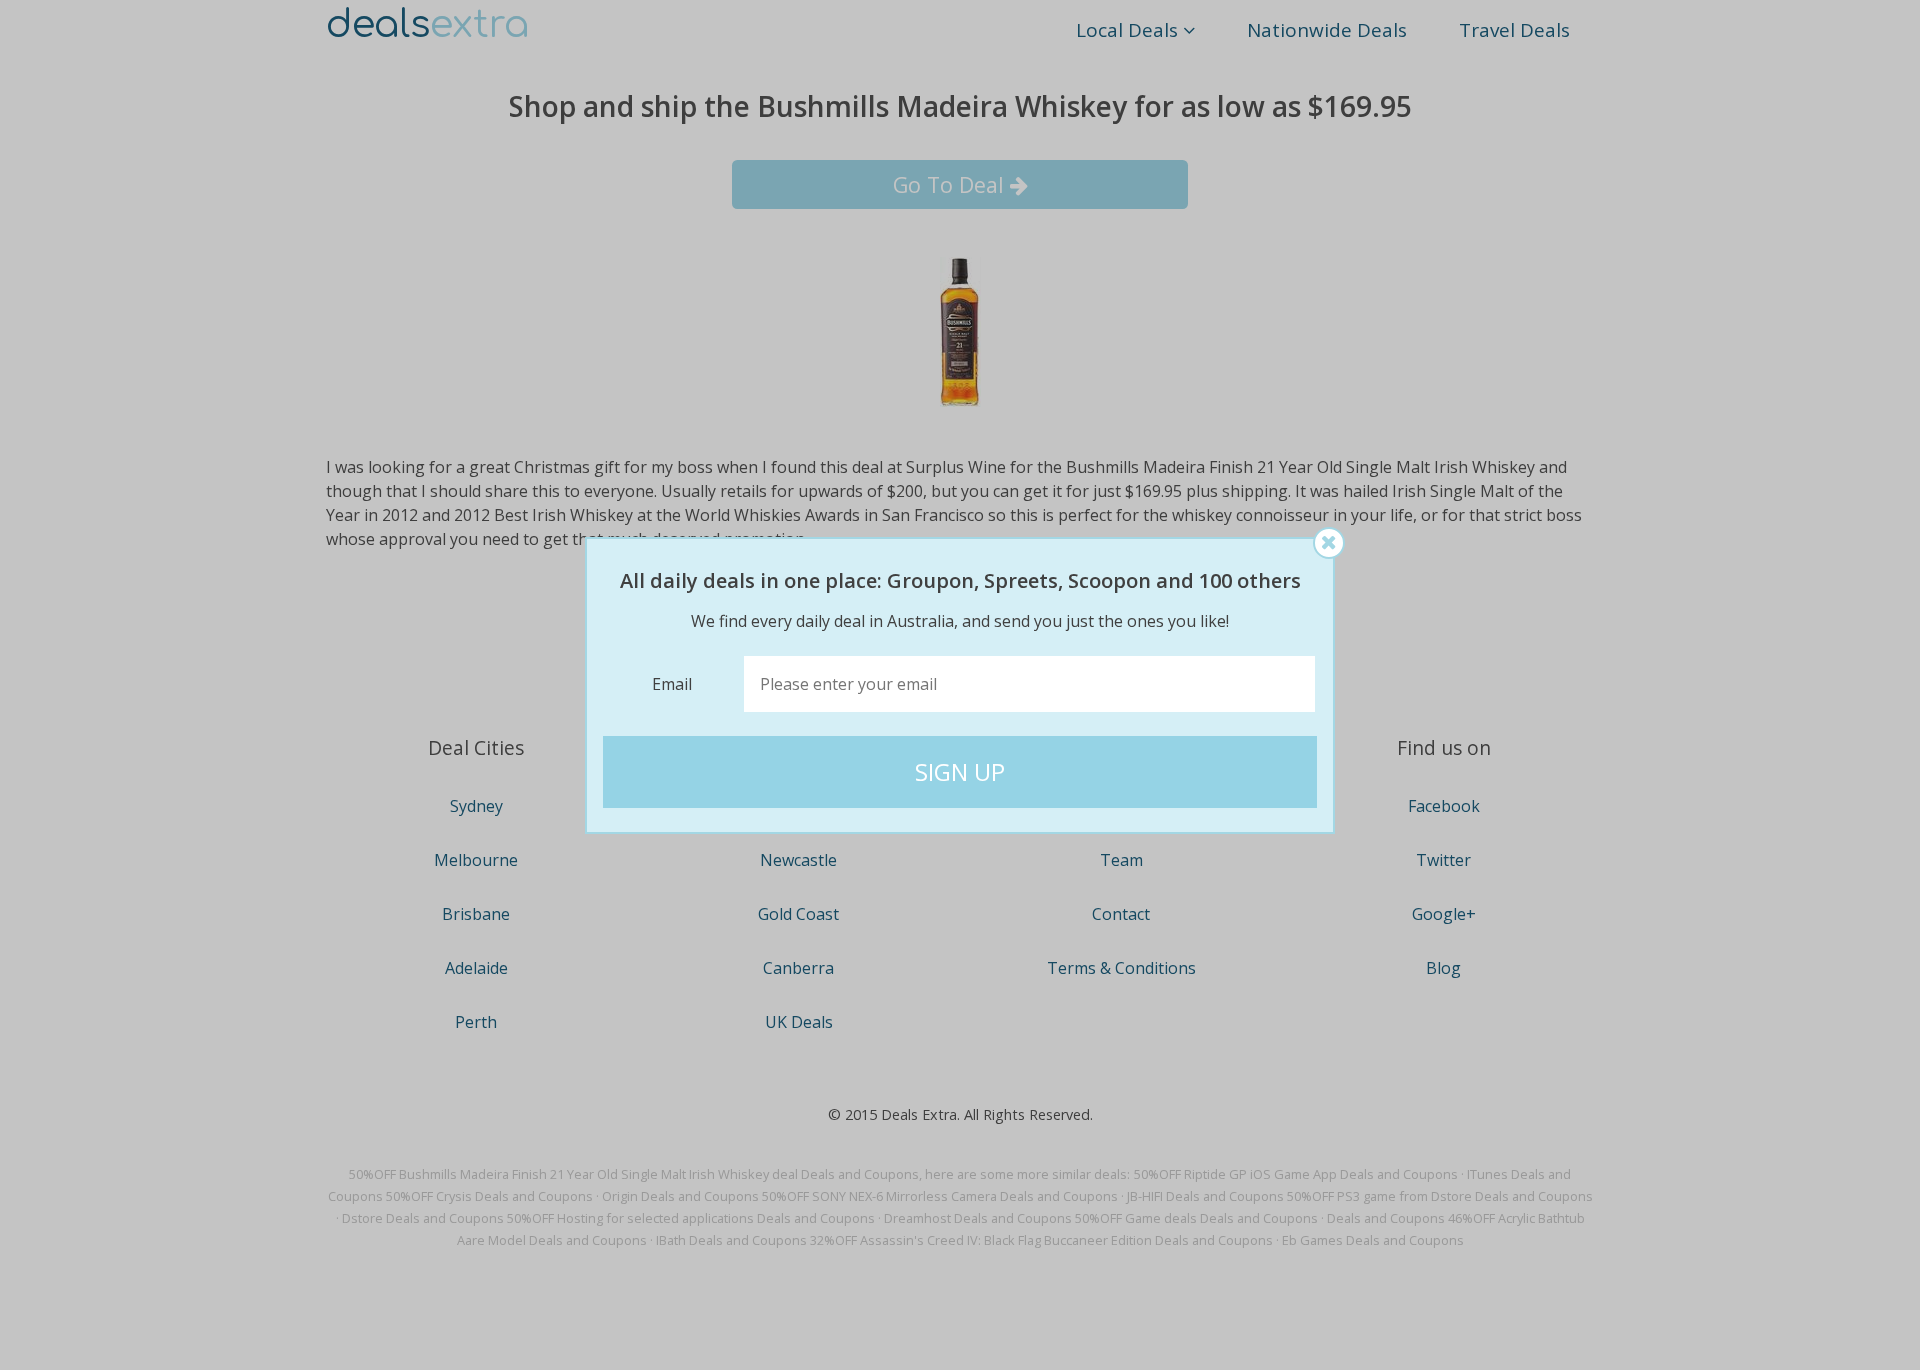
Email (672, 684)
